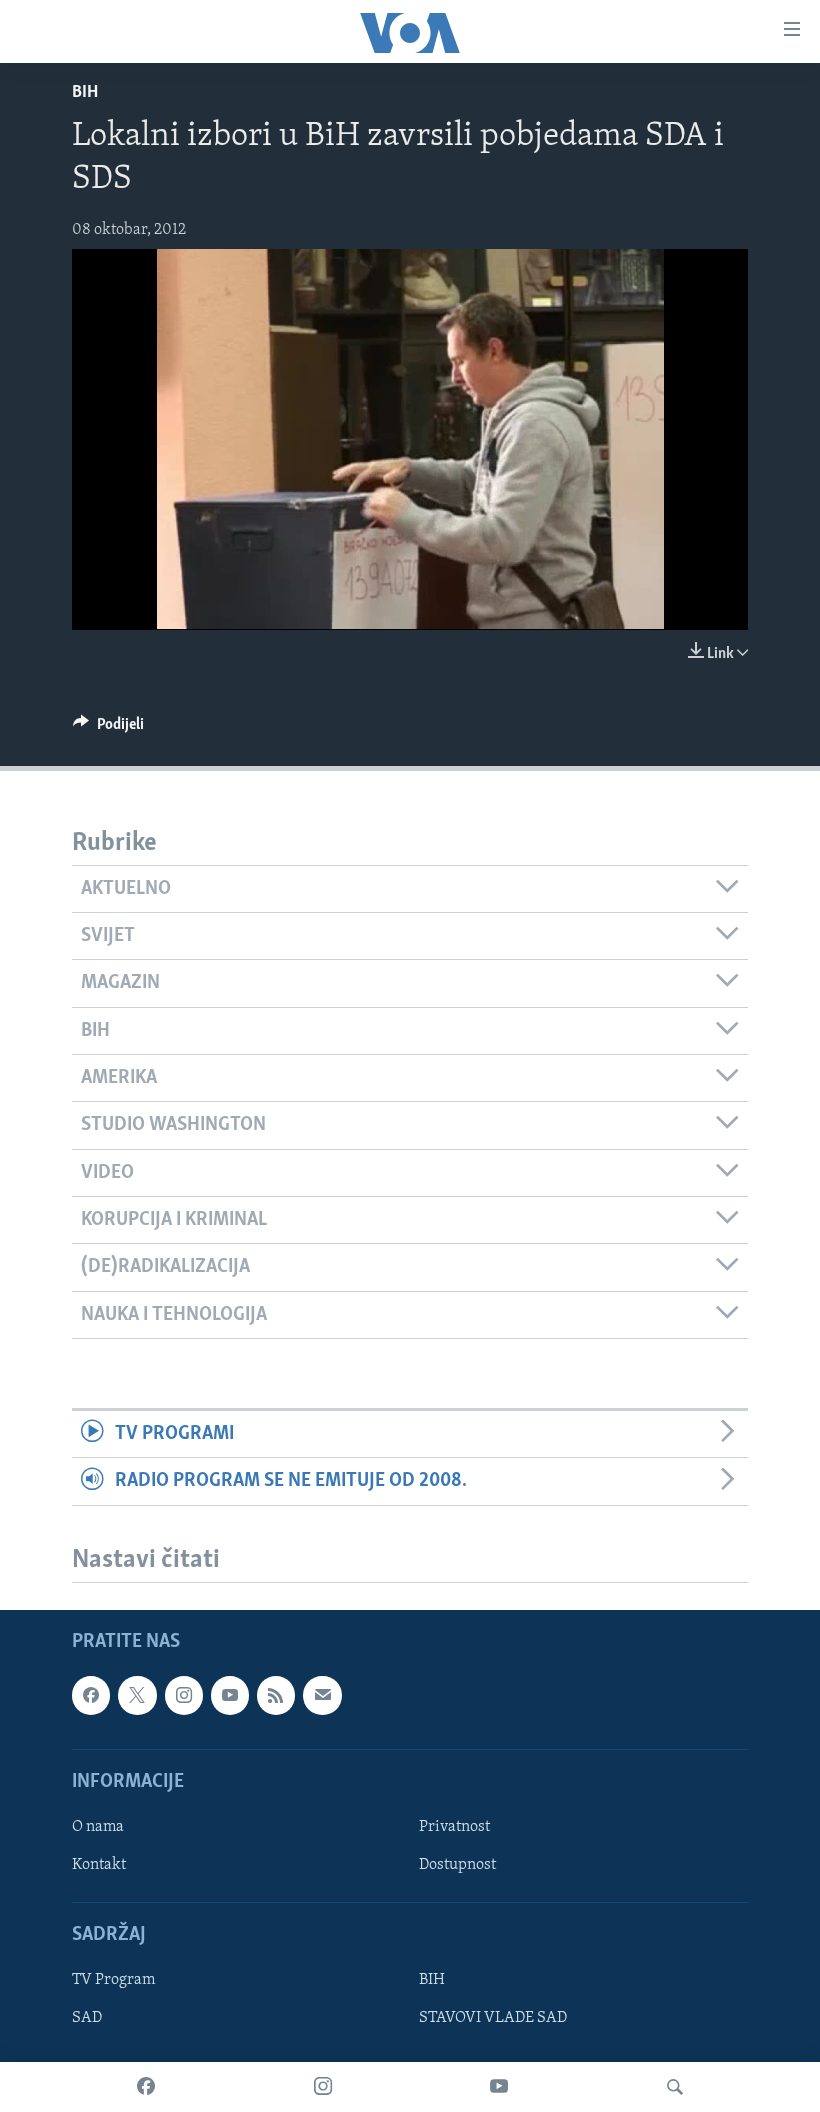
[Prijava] (322, 1695)
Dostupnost (457, 1865)
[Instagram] (323, 2087)
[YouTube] (499, 2087)
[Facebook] (146, 2087)
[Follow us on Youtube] (230, 1695)
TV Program (113, 1980)
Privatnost (454, 1827)
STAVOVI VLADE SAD (493, 2018)
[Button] (108, 729)
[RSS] (276, 1695)
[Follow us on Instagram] (184, 1695)
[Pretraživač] (675, 2087)
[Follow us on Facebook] (91, 1695)
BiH (85, 93)
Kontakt (99, 1865)
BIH (432, 1980)
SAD (87, 2018)
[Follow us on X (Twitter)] (137, 1695)
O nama (98, 1827)
